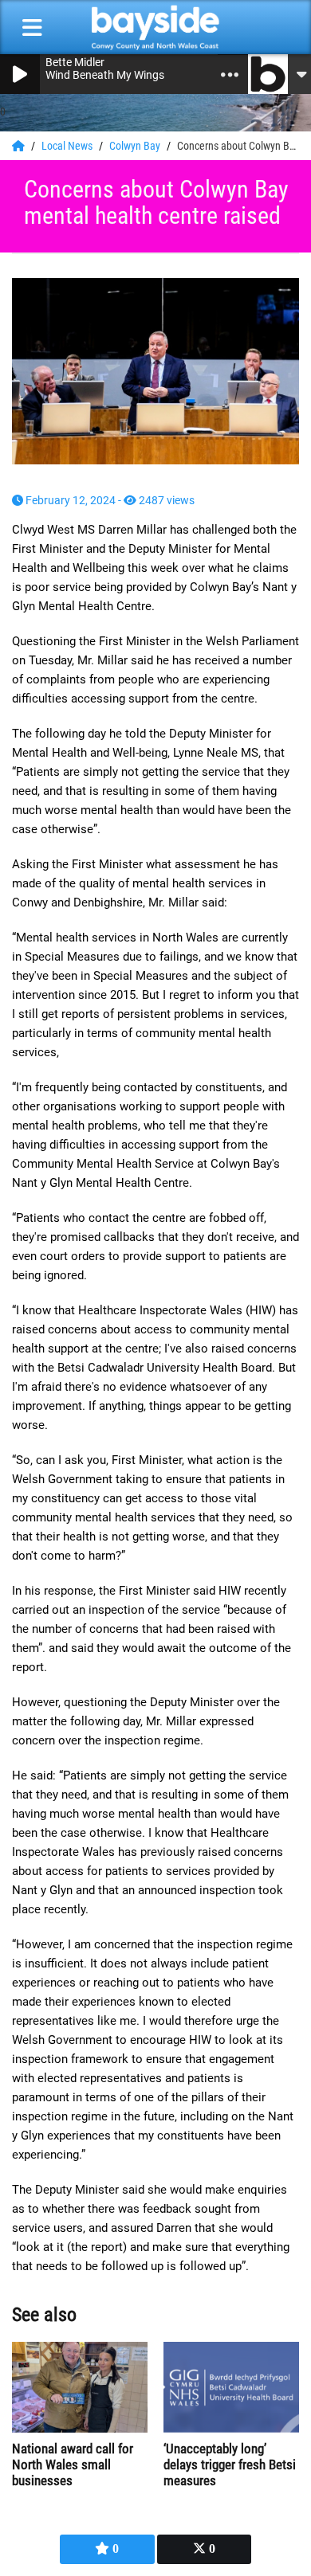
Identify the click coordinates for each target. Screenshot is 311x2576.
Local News (68, 146)
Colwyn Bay (136, 146)
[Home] (20, 146)
